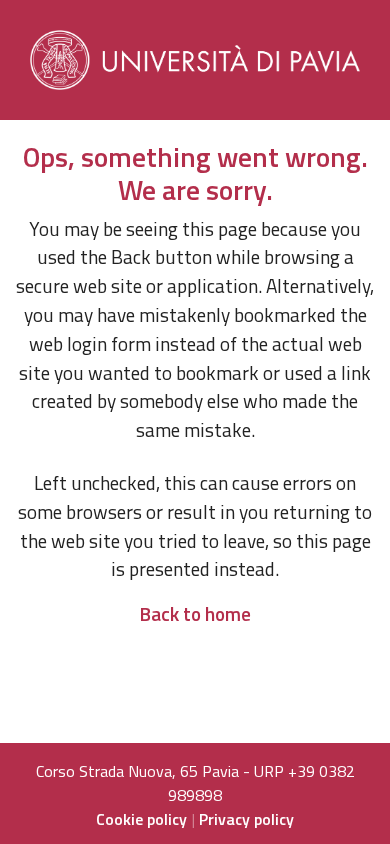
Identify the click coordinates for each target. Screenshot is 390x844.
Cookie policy (141, 819)
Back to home (195, 613)
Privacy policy (246, 819)
